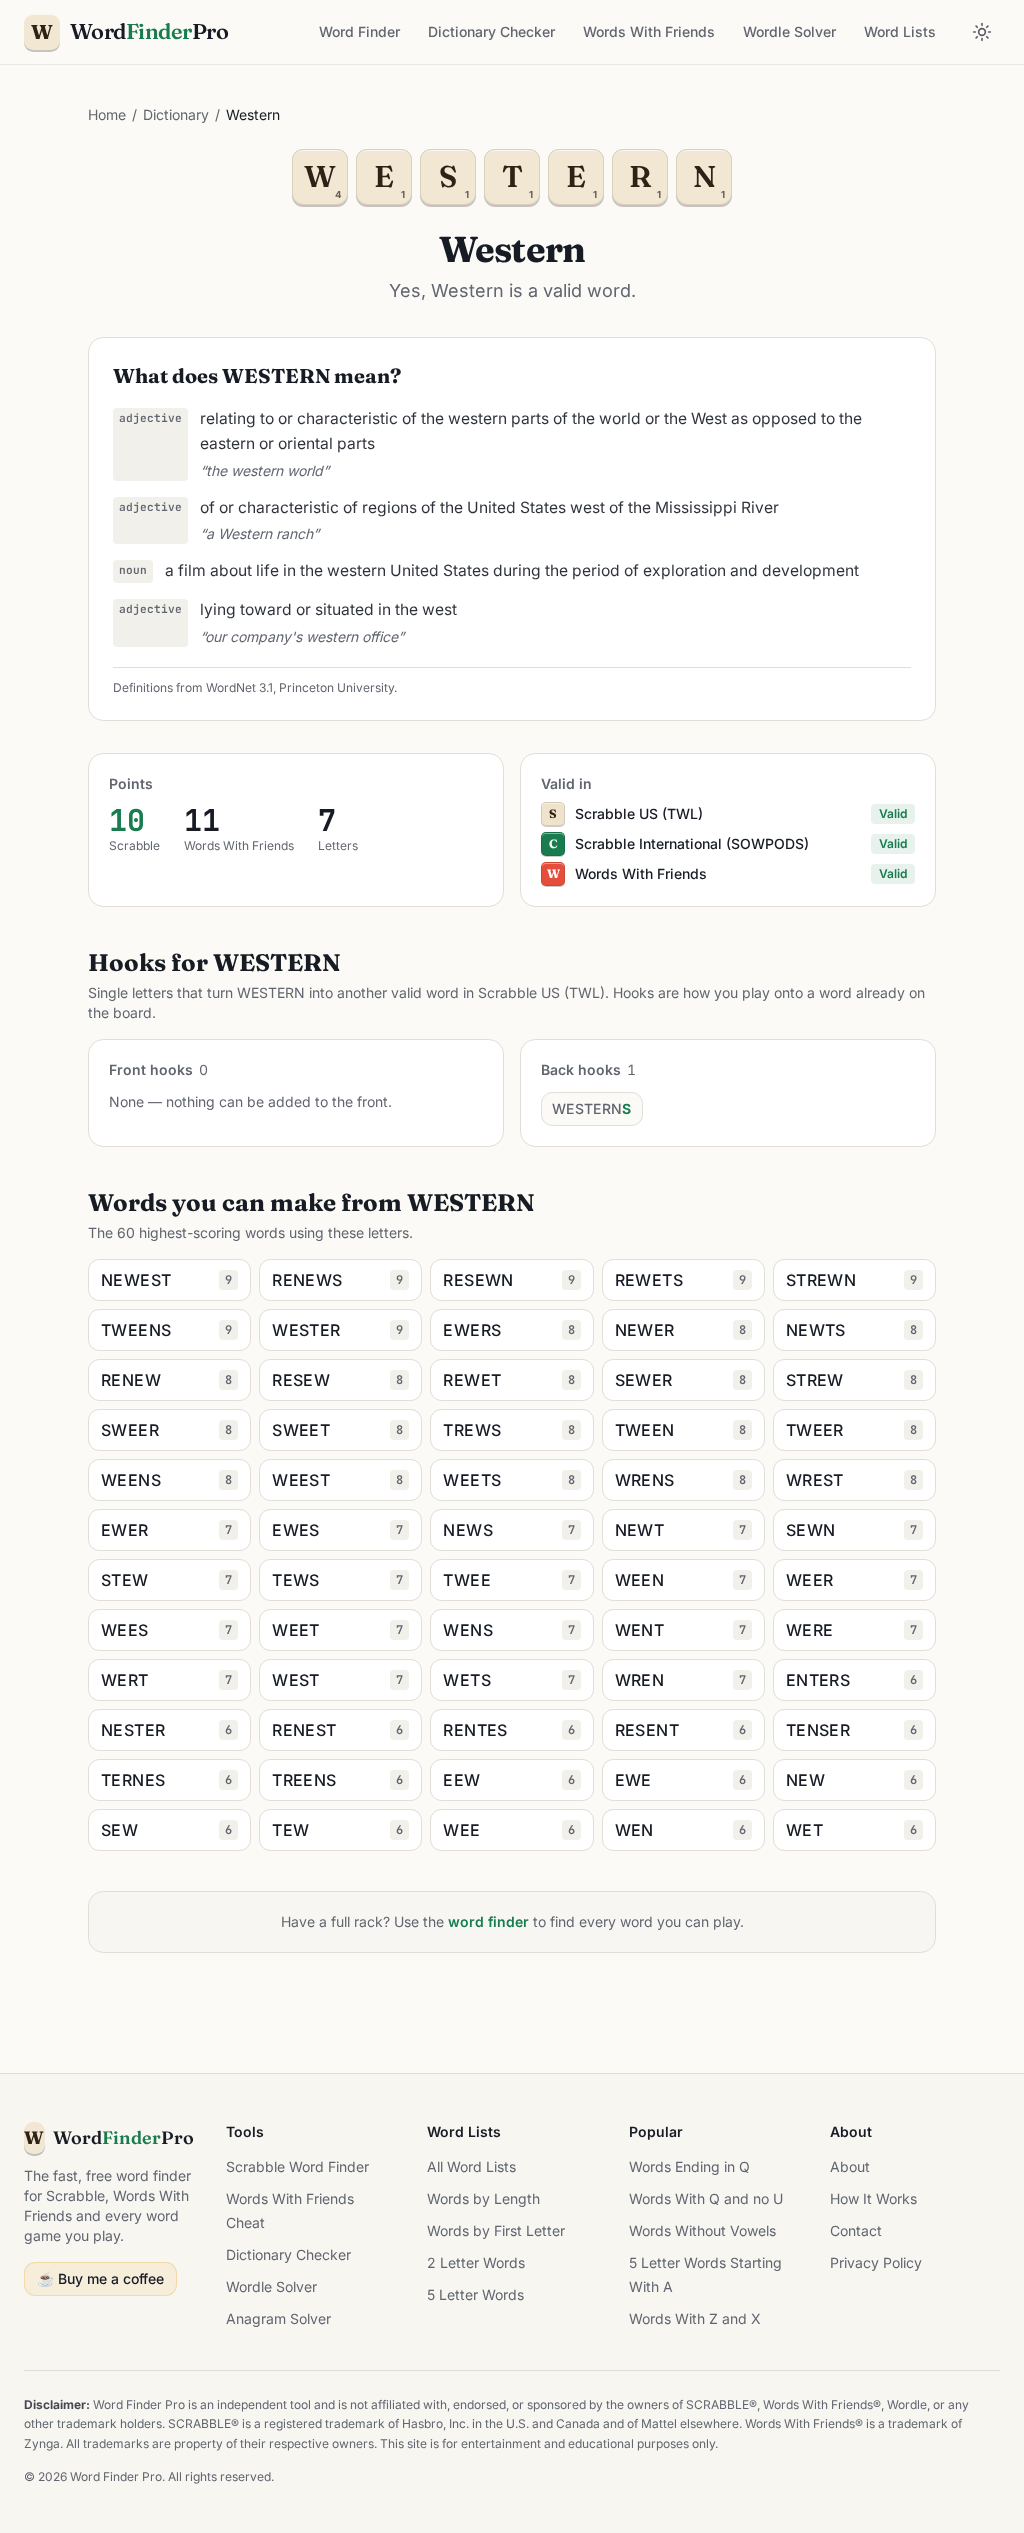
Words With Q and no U (706, 2198)
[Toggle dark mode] (982, 32)
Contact (856, 2230)
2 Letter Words (476, 2262)
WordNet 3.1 (239, 687)
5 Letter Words (475, 2294)
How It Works (873, 2198)
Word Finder (359, 31)
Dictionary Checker (491, 31)
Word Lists (900, 31)
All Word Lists (471, 2166)
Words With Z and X (695, 2318)
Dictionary (176, 114)
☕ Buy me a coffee (100, 2278)
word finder (488, 1921)
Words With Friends (649, 31)
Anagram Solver (278, 2318)
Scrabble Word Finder (297, 2166)
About (850, 2166)
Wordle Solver (789, 31)
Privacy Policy (876, 2262)
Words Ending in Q (689, 2166)
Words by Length (483, 2198)
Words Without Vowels (702, 2230)
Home (107, 114)
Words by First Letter (496, 2230)
